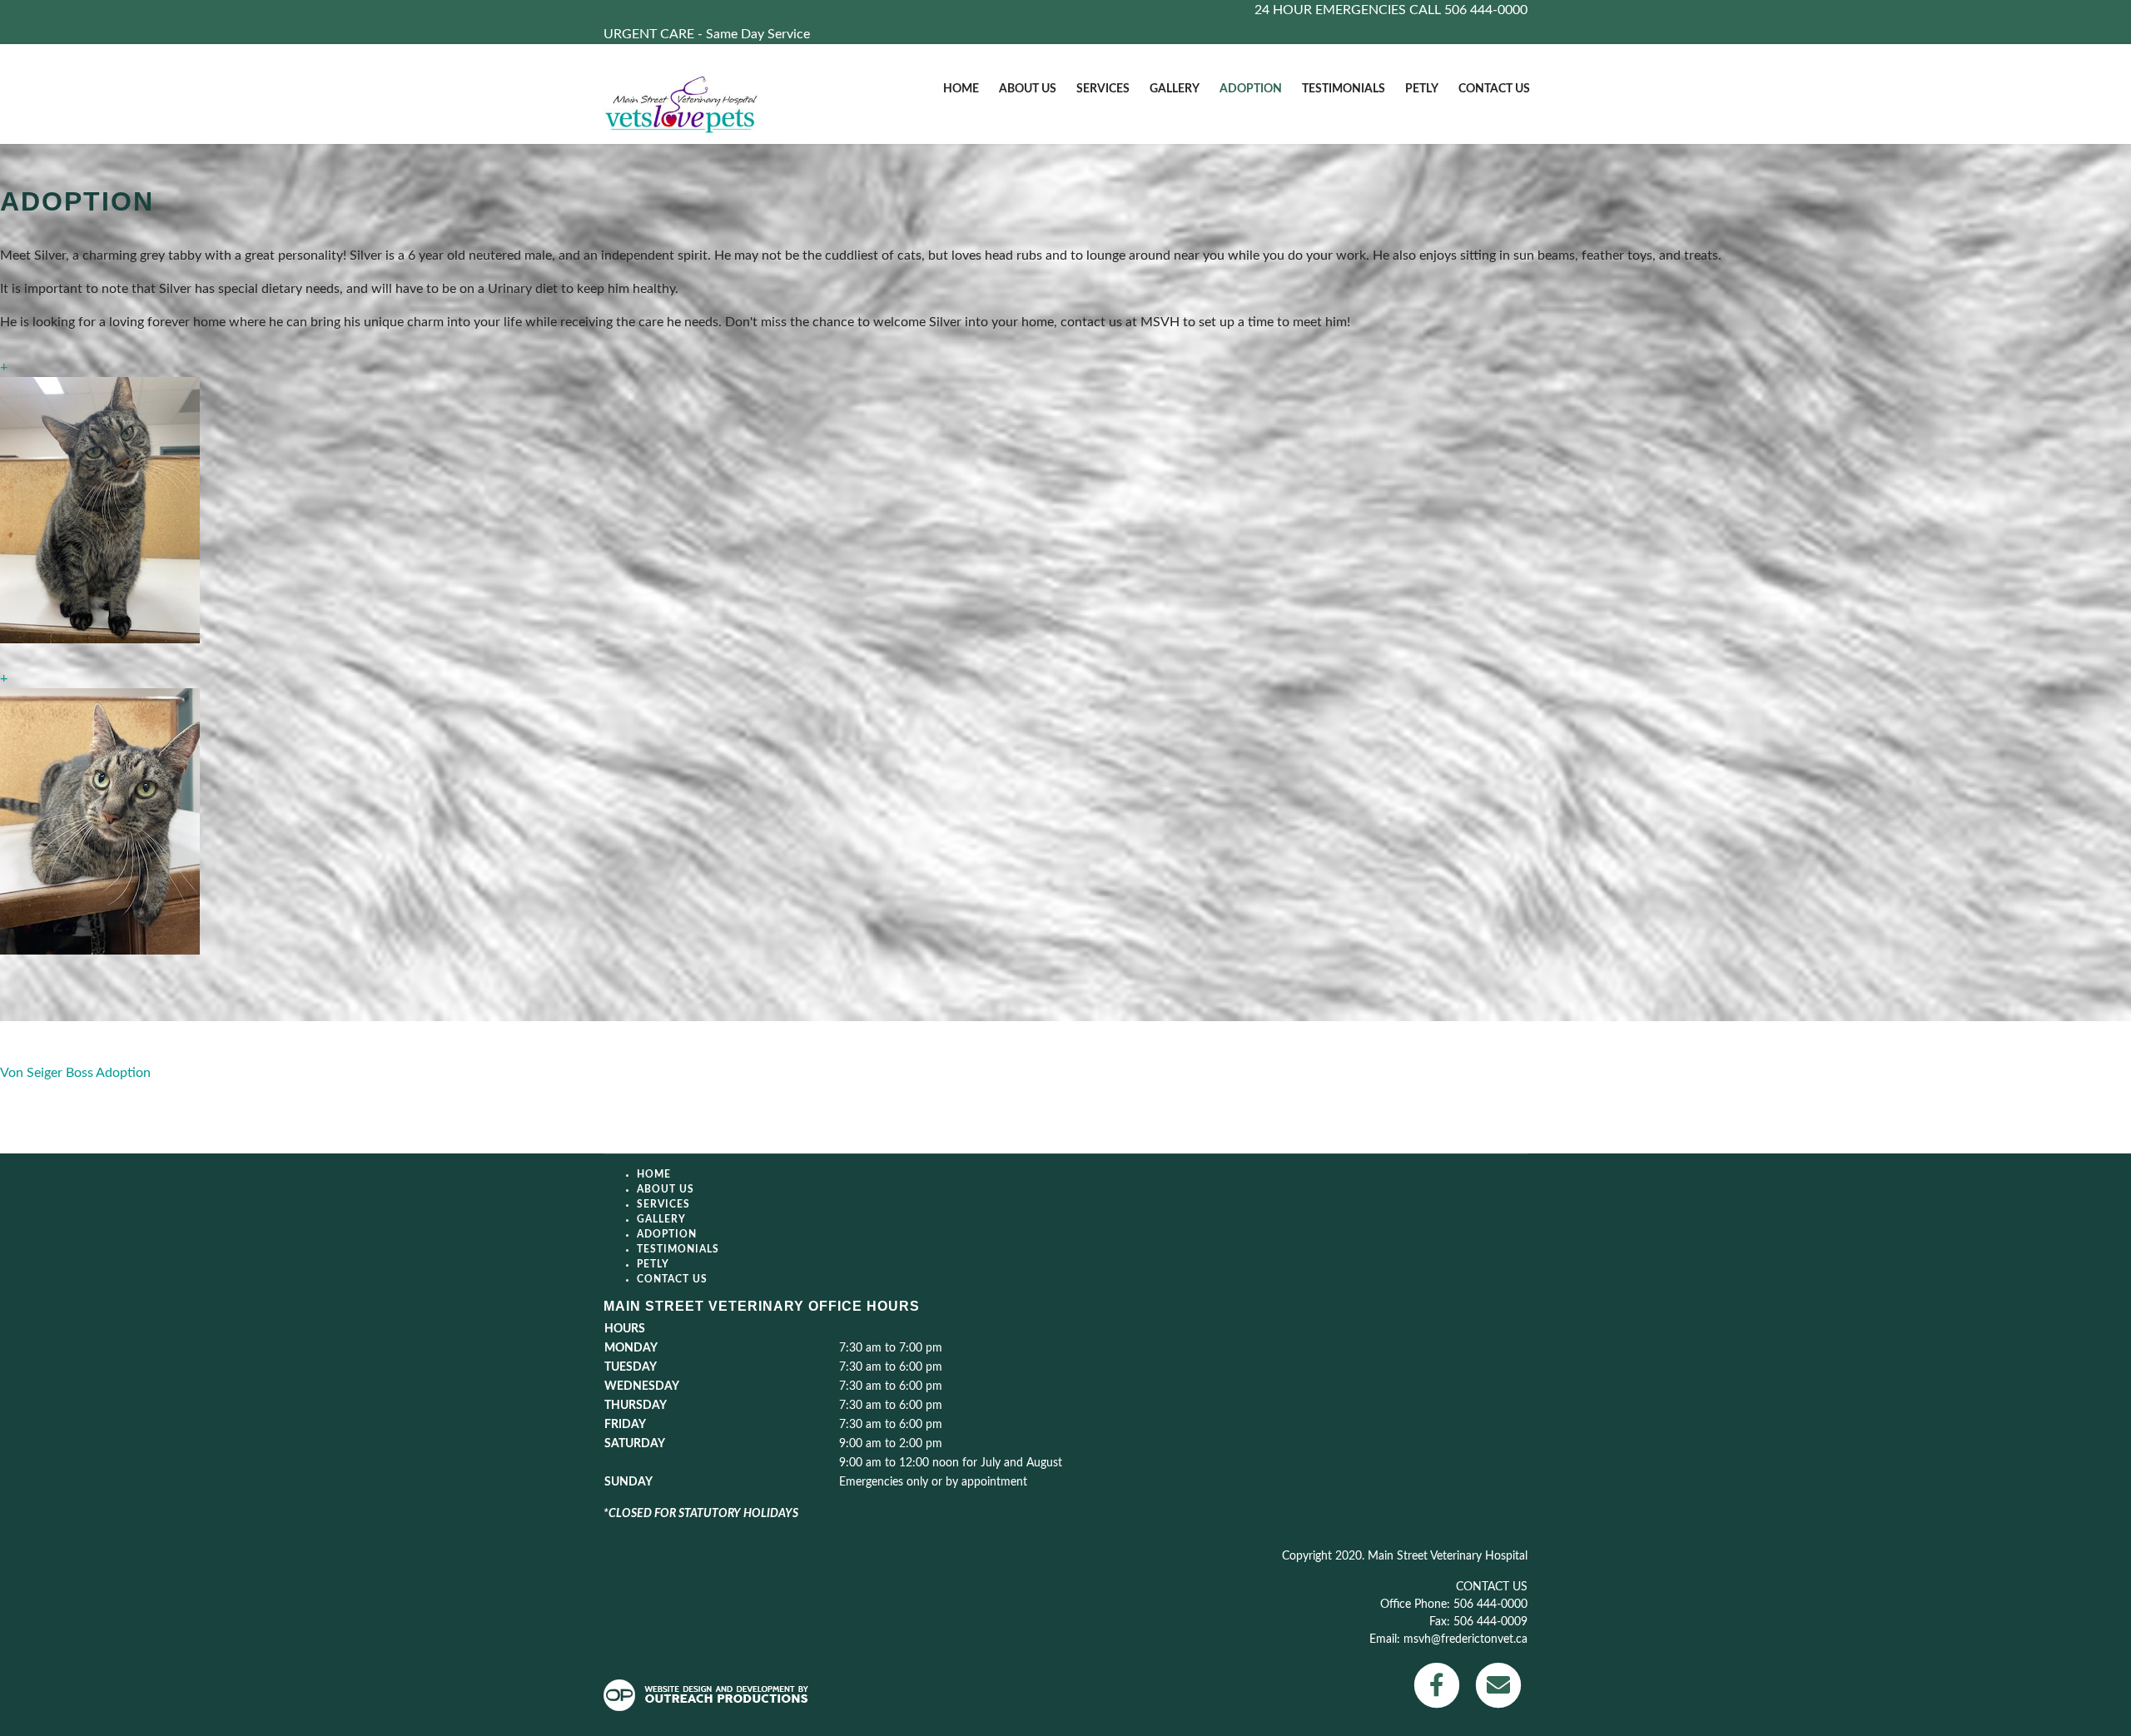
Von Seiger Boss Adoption (75, 1073)
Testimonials (1344, 89)
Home (961, 89)
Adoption (1251, 89)
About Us (1028, 89)
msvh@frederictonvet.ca (1465, 1639)
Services (1103, 89)
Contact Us (1494, 89)
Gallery (1175, 89)
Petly (1422, 89)
